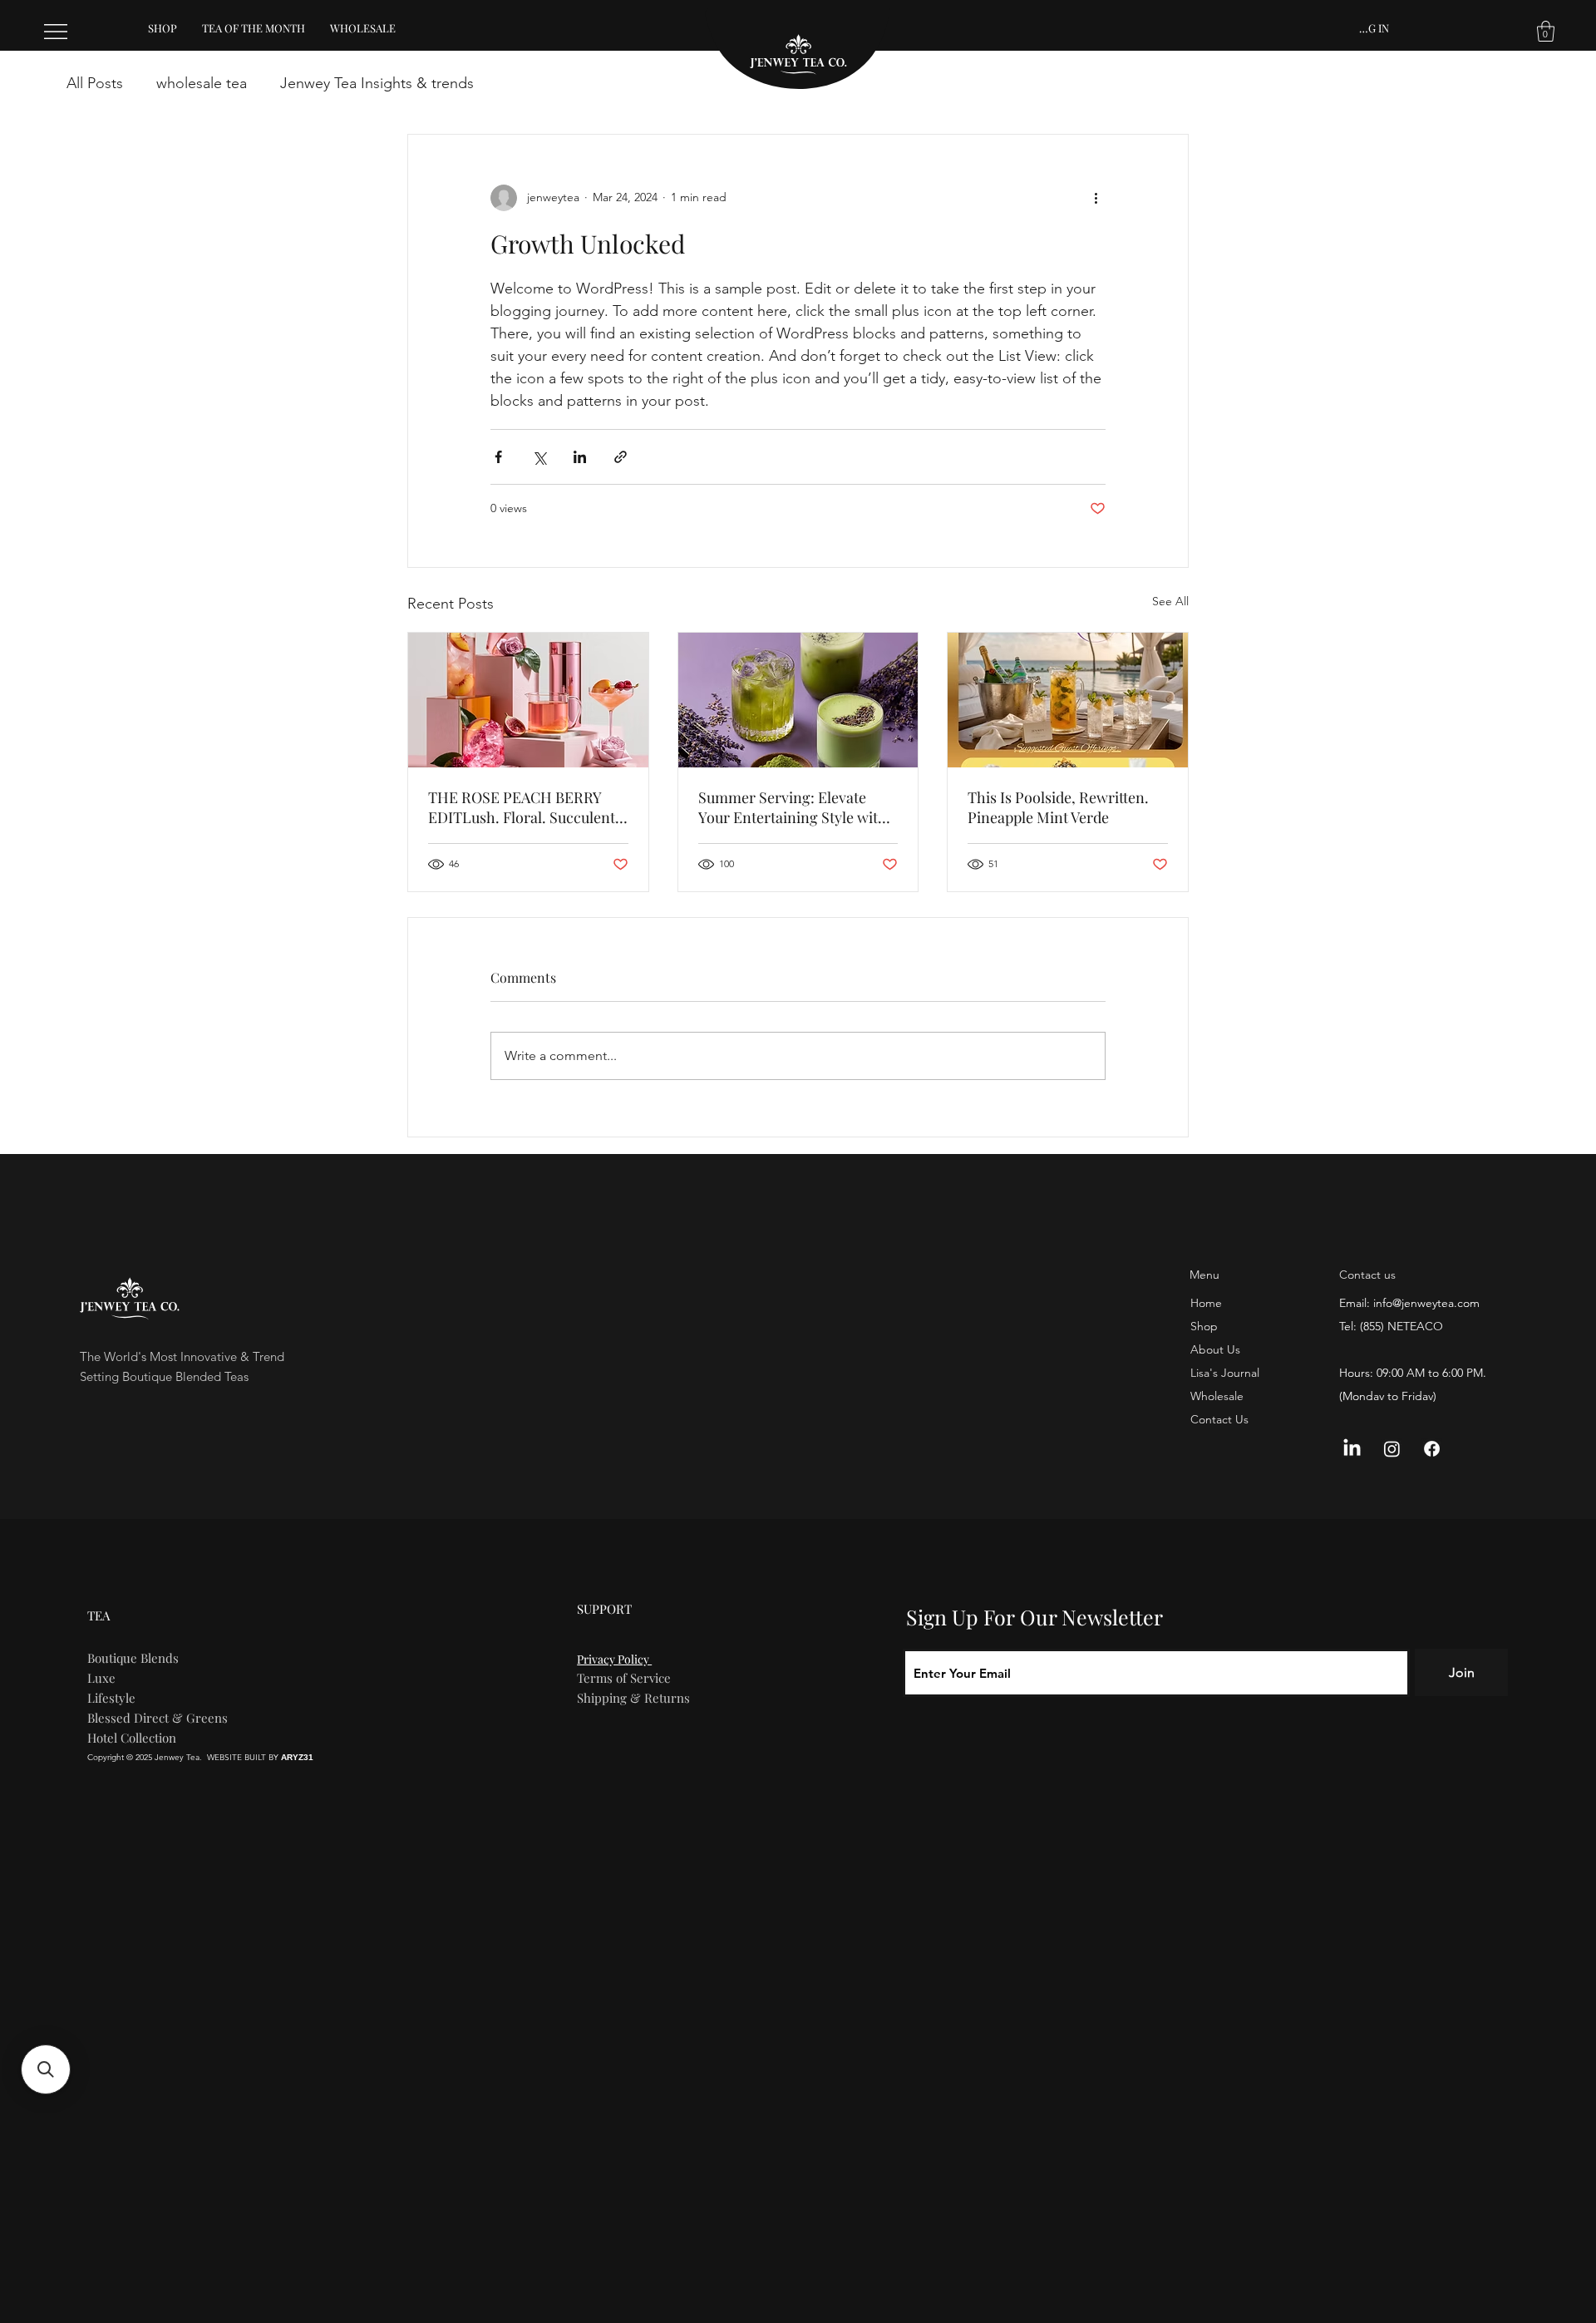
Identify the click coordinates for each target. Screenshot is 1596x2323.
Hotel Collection (132, 1738)
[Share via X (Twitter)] (539, 457)
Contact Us (1219, 1419)
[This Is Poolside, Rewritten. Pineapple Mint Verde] (1068, 700)
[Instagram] (1392, 1449)
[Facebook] (1432, 1449)
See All (1170, 601)
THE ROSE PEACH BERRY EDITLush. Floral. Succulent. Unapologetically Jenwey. (524, 807)
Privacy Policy (614, 1659)
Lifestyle (111, 1698)
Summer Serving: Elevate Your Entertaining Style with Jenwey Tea (793, 807)
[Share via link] (621, 457)
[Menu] (57, 32)
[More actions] (1096, 198)
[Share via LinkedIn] (580, 457)
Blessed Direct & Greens (158, 1718)
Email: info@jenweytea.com (1409, 1303)
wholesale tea (202, 83)
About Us (1215, 1349)
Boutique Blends (133, 1658)
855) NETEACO (1403, 1326)
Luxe (101, 1678)
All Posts (95, 83)
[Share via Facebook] (498, 457)
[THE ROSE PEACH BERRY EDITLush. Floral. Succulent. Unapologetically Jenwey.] (528, 700)
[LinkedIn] (1352, 1449)
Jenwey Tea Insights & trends (377, 83)
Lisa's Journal (1225, 1373)
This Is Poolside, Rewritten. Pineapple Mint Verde (1058, 807)
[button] (1546, 31)
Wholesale (1217, 1396)
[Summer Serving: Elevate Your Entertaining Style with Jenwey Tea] (798, 700)
